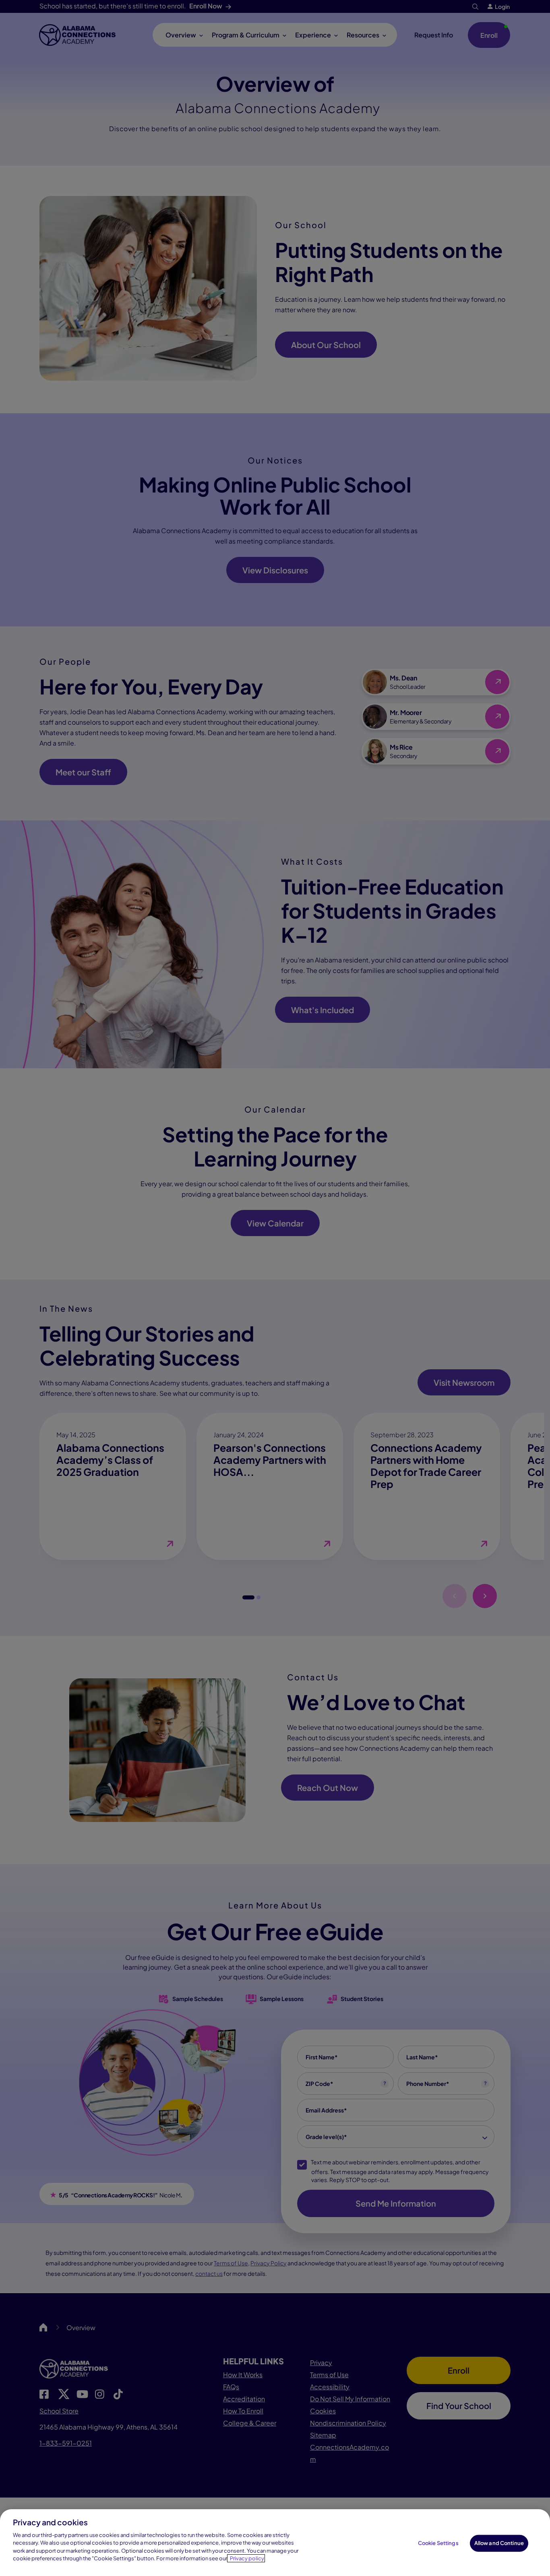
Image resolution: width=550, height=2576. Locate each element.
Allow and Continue (499, 2543)
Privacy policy (247, 2558)
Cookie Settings (438, 2543)
